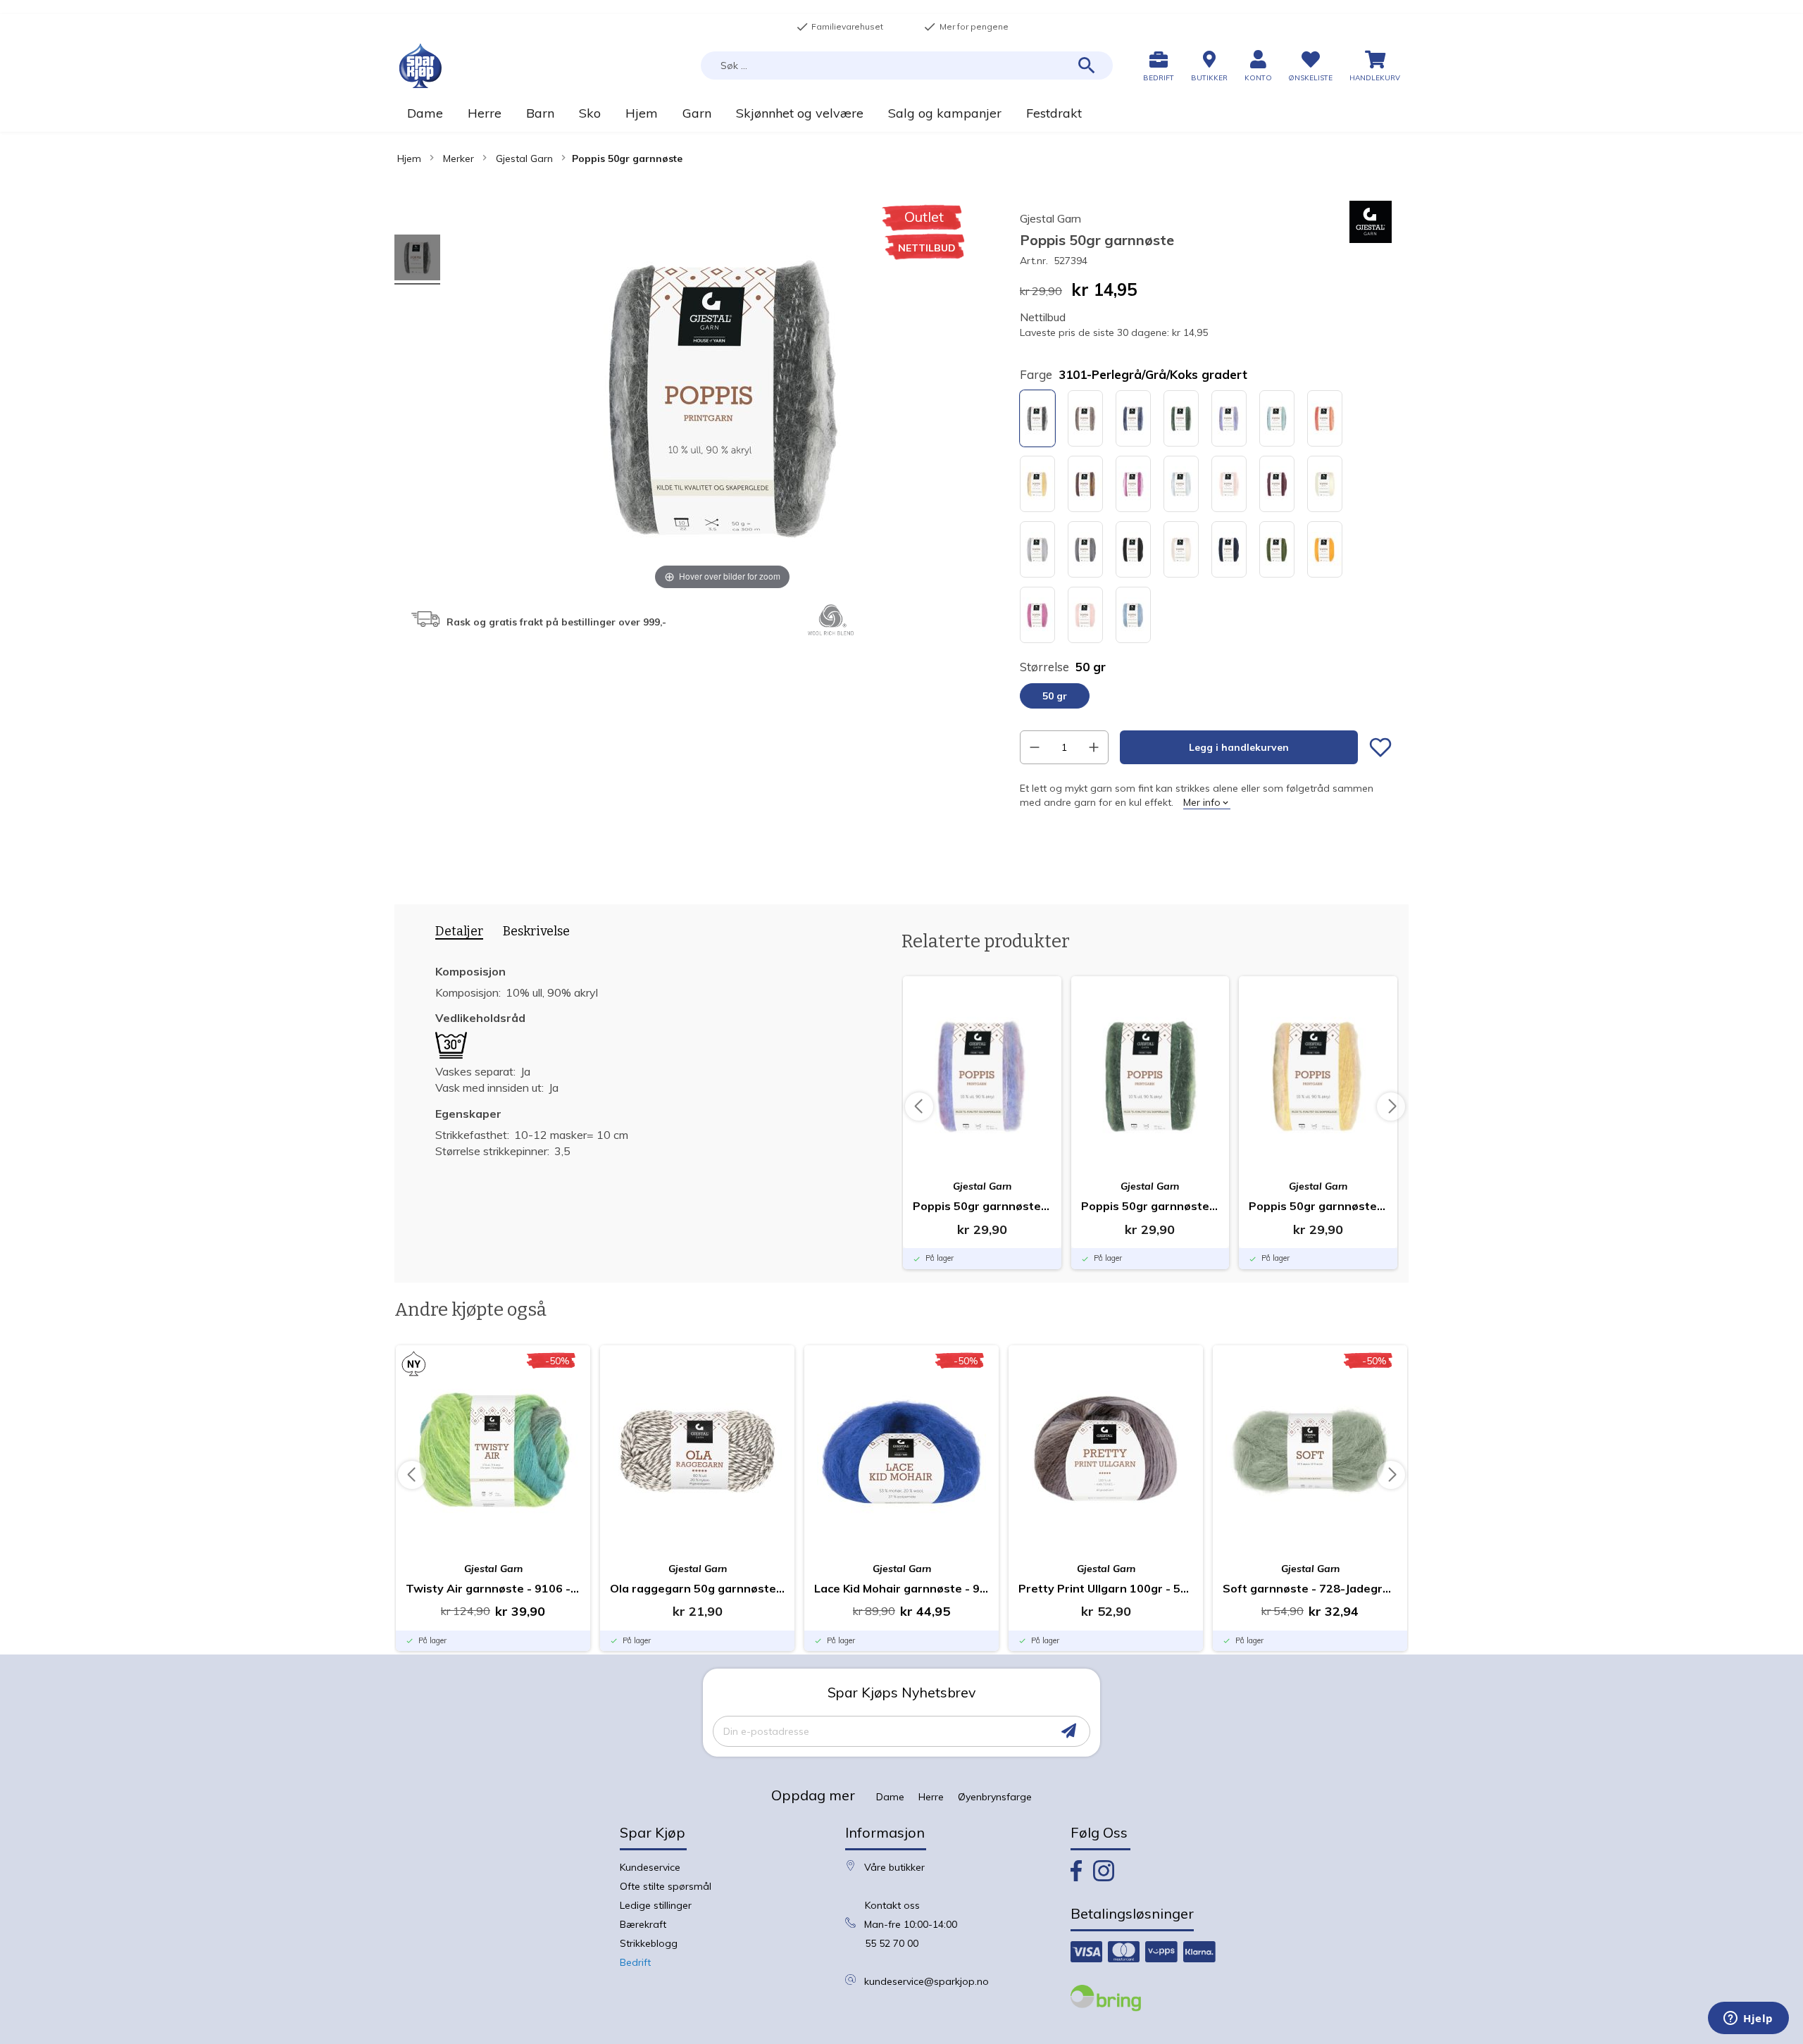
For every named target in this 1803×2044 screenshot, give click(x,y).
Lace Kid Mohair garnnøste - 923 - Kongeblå (901, 1588)
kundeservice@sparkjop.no (927, 1981)
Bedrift (635, 1962)
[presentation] (454, 934)
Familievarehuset (840, 27)
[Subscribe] (1069, 1731)
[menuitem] (425, 113)
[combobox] (907, 66)
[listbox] (1206, 518)
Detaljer (459, 931)
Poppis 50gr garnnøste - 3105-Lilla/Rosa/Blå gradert (982, 1206)
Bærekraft (643, 1924)
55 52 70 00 (892, 1943)
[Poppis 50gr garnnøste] (417, 260)
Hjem (409, 158)
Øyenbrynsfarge (995, 1797)
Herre (931, 1797)
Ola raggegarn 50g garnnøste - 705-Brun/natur (697, 1588)
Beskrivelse (536, 931)
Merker (458, 158)
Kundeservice (650, 1867)
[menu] (901, 113)
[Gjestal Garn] (1371, 239)
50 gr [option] (1055, 696)
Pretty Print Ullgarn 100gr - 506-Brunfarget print (1106, 1588)
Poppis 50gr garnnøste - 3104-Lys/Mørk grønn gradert (1150, 1206)
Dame (890, 1797)
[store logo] (420, 66)
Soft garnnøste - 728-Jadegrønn (1310, 1588)
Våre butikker (894, 1867)
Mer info (1202, 802)
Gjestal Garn (524, 158)
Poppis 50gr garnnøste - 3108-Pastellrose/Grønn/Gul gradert (1318, 1206)
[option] (1037, 418)
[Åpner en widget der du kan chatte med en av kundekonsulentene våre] (1748, 2019)
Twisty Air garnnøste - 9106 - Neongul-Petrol (493, 1588)
